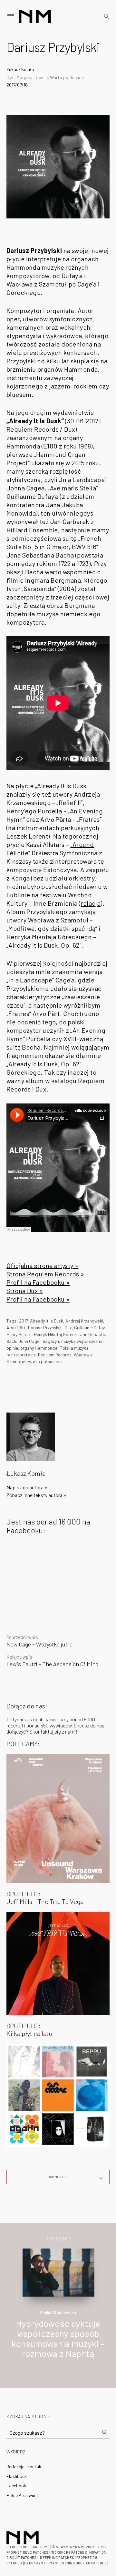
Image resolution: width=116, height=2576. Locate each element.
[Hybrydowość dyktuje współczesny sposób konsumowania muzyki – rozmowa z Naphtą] (59, 2272)
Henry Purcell (19, 1334)
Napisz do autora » (27, 1487)
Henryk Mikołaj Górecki (56, 1334)
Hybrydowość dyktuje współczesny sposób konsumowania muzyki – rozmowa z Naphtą (58, 2338)
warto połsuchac (45, 1361)
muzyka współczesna (82, 1341)
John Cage (29, 1341)
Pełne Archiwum (22, 2495)
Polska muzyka (74, 1348)
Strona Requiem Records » (45, 1274)
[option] (58, 2310)
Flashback (17, 2476)
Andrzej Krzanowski (84, 1321)
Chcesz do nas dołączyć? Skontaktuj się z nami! (55, 1728)
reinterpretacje (21, 1355)
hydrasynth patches (44, 2563)
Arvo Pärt (16, 1328)
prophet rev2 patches (27, 2552)
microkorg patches (69, 2552)
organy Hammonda (39, 1348)
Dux (68, 1328)
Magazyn (25, 77)
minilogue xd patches (87, 2563)
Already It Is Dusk (47, 1321)
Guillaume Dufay (89, 1328)
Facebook (16, 2485)
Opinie (42, 77)
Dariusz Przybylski (45, 1328)
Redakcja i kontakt (25, 2466)
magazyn (50, 1341)
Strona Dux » (25, 1291)
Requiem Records (55, 1355)
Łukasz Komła (20, 69)
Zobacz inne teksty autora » (36, 1495)
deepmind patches (57, 2557)
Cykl (10, 77)
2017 (23, 1321)
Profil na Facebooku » (38, 1282)
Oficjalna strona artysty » (42, 1265)
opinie (12, 1348)
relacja (91, 903)
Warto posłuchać (67, 77)
